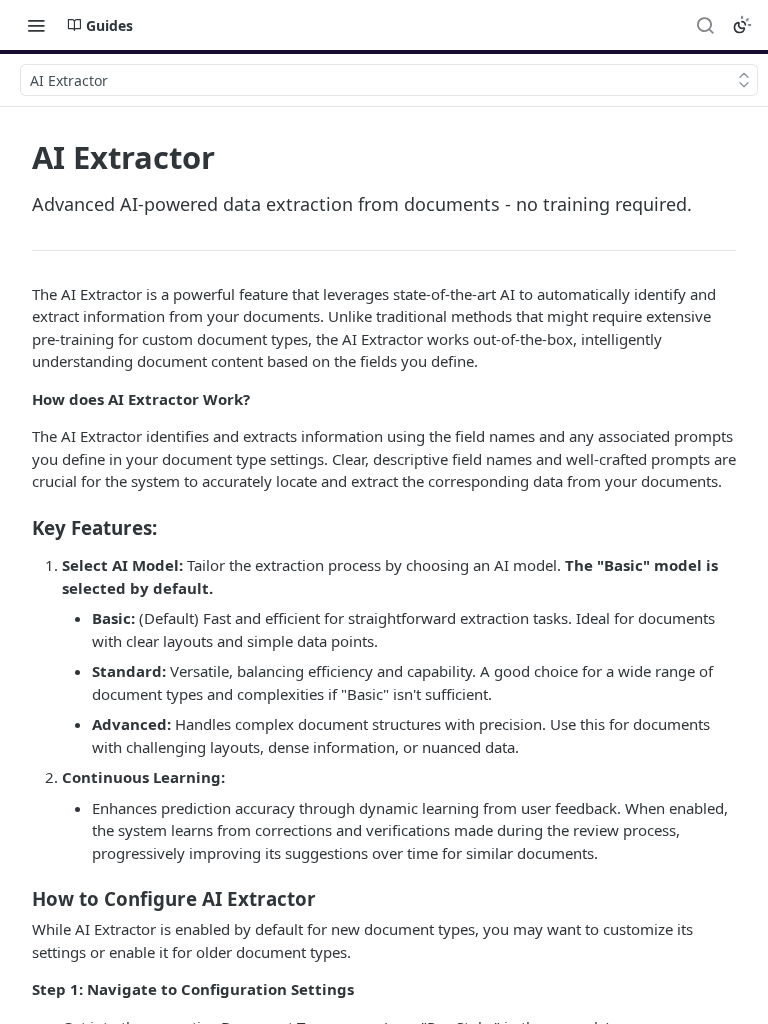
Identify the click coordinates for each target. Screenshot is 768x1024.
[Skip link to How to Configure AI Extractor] (18, 899)
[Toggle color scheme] (742, 25)
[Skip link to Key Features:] (18, 527)
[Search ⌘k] (705, 25)
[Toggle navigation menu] (36, 25)
